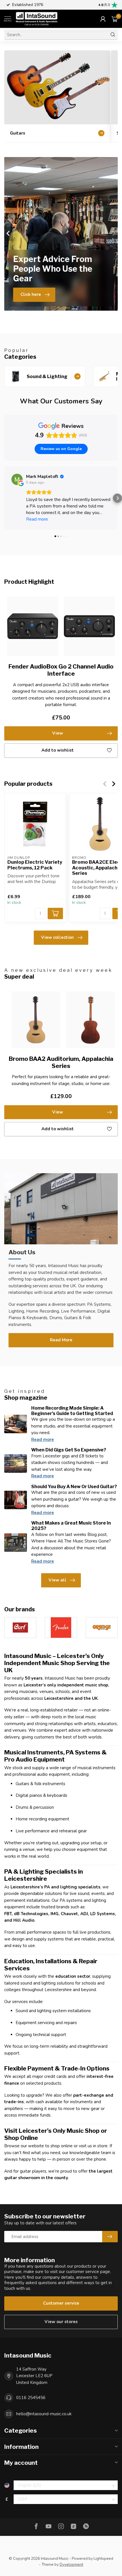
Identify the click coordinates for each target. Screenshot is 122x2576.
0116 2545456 (31, 2398)
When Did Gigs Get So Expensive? (69, 1450)
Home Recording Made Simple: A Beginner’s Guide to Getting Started (72, 1411)
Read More (61, 1340)
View (58, 733)
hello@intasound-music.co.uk (44, 2414)
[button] (5, 498)
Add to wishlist (58, 750)
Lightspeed (103, 2559)
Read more (43, 1439)
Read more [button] (37, 519)
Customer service (61, 2303)
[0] (115, 19)
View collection (57, 937)
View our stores (61, 2322)
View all (57, 1580)
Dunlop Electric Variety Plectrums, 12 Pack (35, 865)
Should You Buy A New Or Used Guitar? (74, 1487)
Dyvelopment (71, 2564)
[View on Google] (17, 479)
